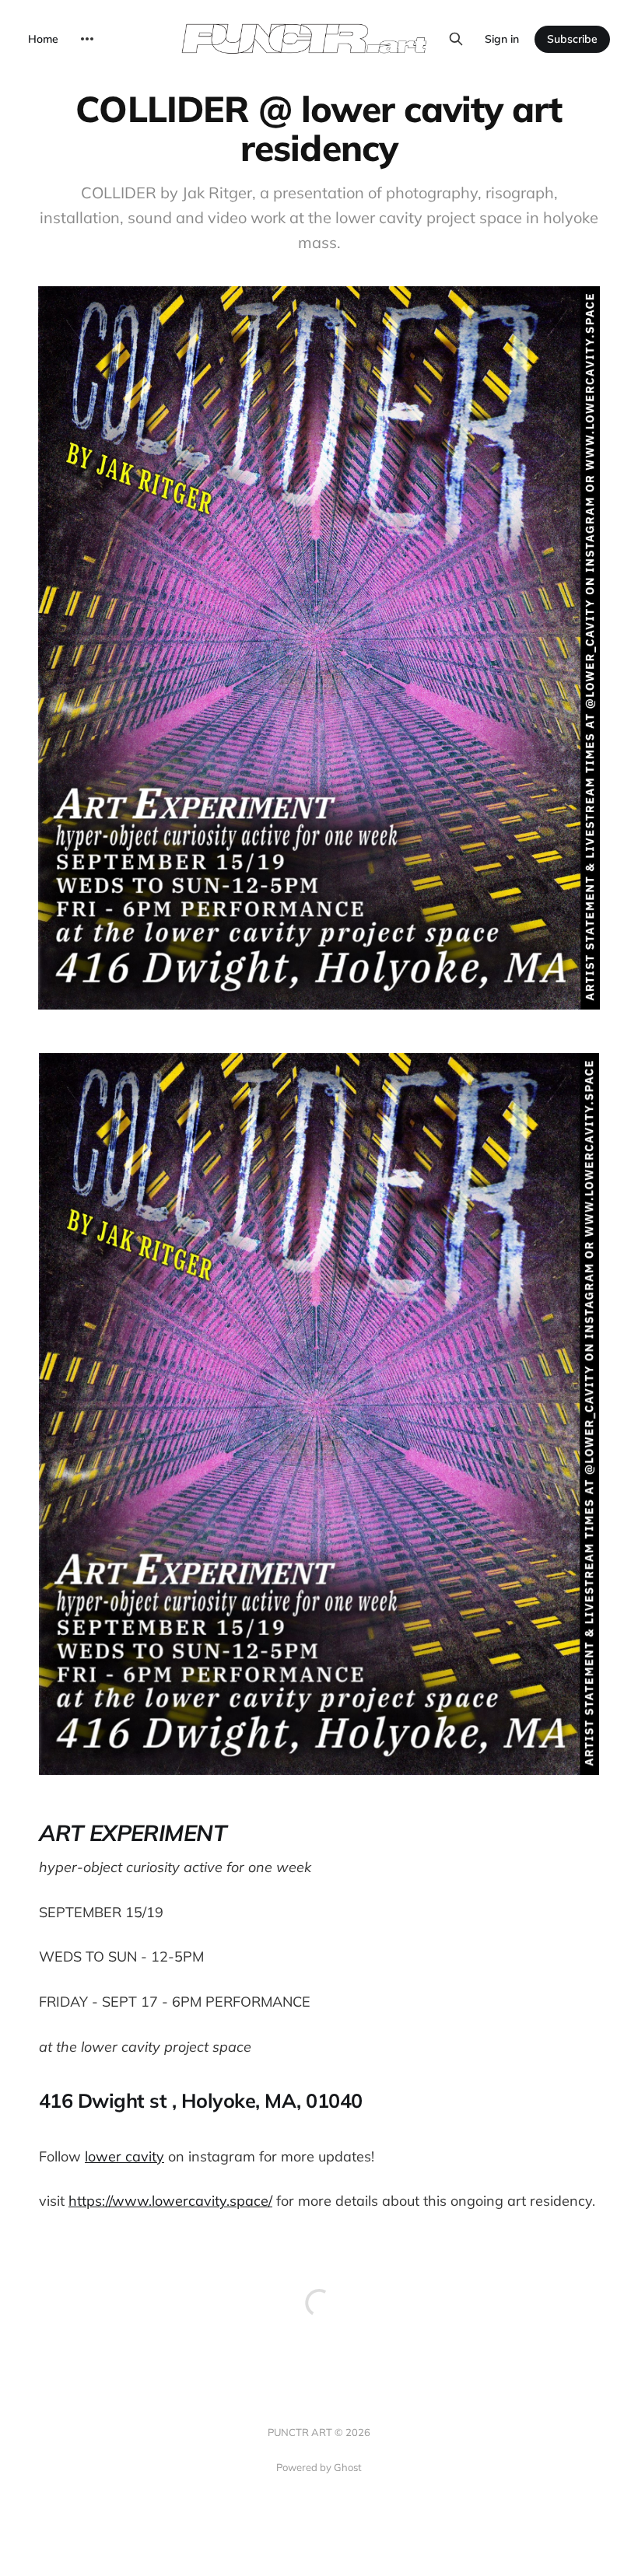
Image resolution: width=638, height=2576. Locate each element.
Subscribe (572, 39)
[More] (87, 39)
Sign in (502, 39)
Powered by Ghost (319, 2467)
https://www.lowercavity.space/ (170, 2201)
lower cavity (124, 2156)
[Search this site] (456, 39)
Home (43, 39)
